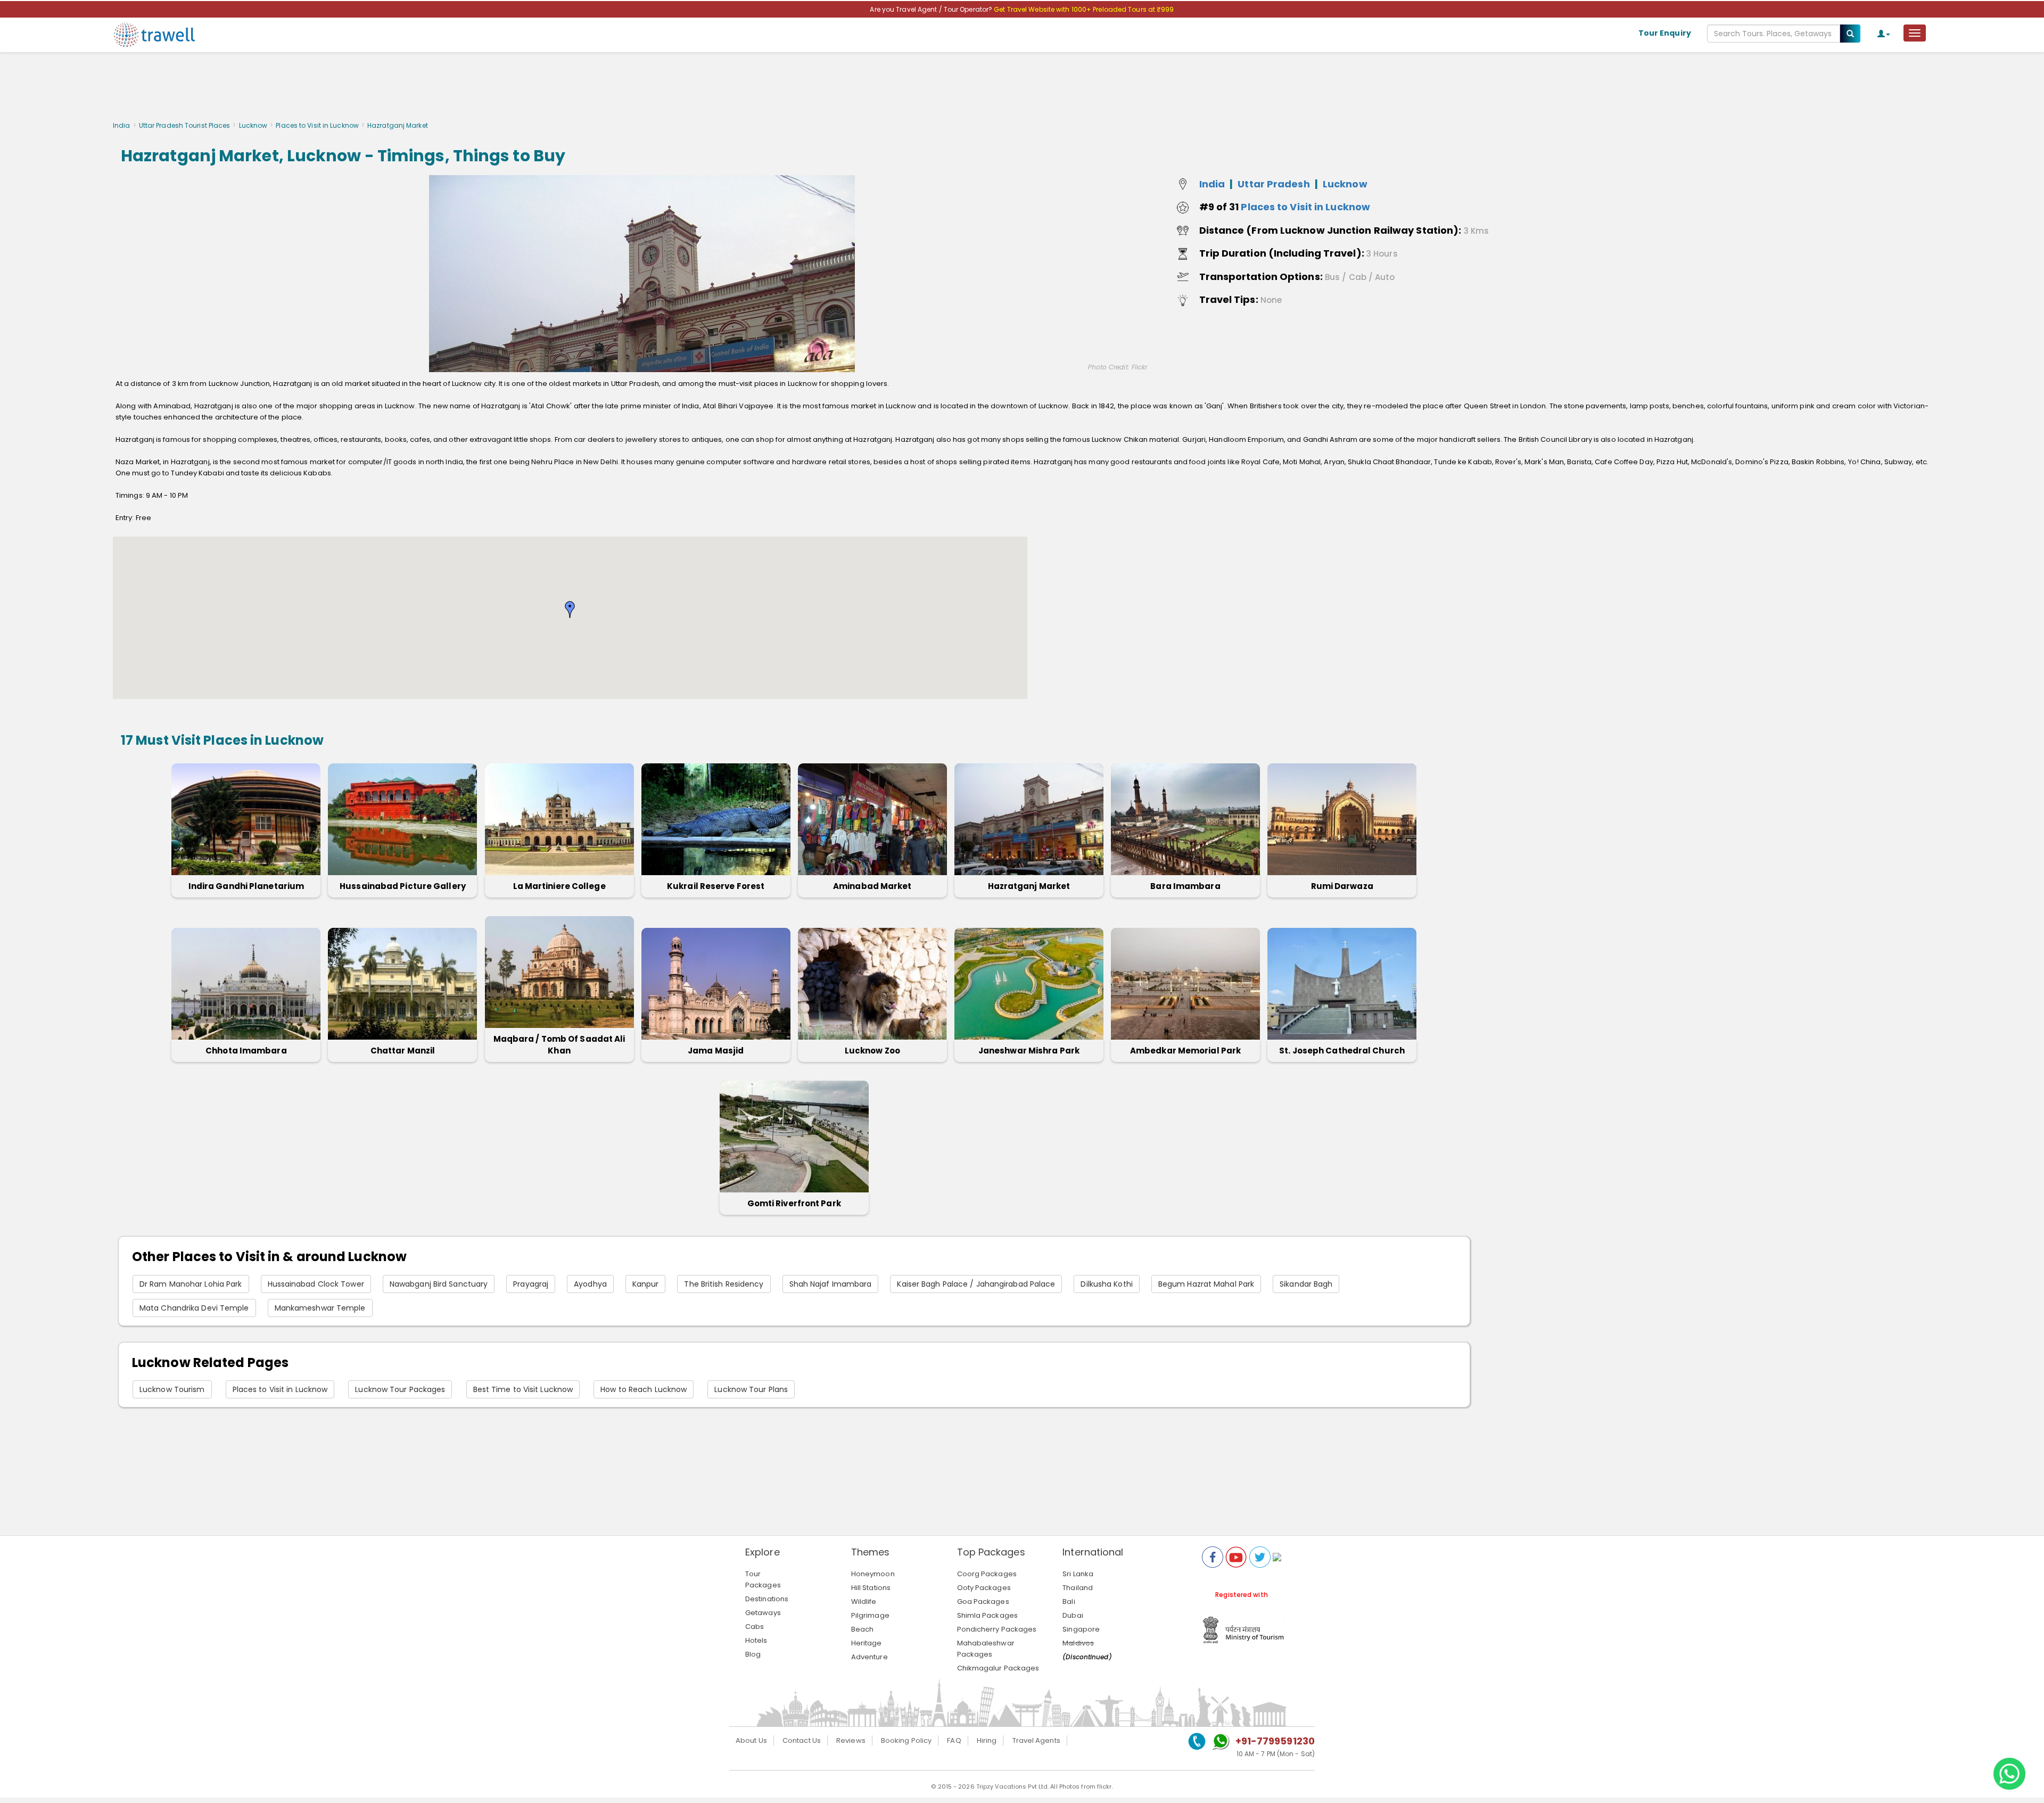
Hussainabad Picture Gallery (403, 886)
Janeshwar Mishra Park (1029, 1051)
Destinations (767, 1599)
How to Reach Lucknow (644, 1389)
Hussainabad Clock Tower (316, 1284)
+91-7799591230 (1275, 1741)
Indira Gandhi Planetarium (246, 886)
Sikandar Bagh (1306, 1284)
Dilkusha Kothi (1106, 1284)
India (122, 125)
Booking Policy (906, 1740)
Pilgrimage (870, 1615)
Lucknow (253, 125)
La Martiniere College (559, 886)
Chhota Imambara (246, 1051)
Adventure (869, 1657)
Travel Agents (1036, 1740)
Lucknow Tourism (172, 1389)
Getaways (763, 1613)
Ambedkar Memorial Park (1185, 1051)
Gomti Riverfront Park (794, 1203)
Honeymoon (873, 1574)
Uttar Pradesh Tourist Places (185, 125)
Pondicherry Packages (997, 1629)
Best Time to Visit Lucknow (523, 1389)
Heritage (867, 1643)
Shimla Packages (988, 1615)
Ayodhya (590, 1284)
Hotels (756, 1640)
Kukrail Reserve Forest (716, 886)
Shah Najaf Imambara (831, 1284)
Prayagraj (531, 1284)
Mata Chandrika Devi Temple (194, 1308)
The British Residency (724, 1284)
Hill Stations (871, 1588)
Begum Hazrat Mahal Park (1206, 1284)
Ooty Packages (984, 1588)
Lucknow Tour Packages (400, 1389)
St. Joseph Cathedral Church (1342, 1051)
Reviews (851, 1740)
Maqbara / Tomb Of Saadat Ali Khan (559, 1045)
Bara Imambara (1185, 886)
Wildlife (864, 1602)
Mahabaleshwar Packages (986, 1649)
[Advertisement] (1022, 89)
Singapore (1081, 1629)
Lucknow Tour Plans (751, 1389)
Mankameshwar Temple (320, 1308)
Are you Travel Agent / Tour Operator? (932, 9)
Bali (1069, 1602)
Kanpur (646, 1284)
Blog (753, 1654)
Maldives (1078, 1643)
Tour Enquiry (1665, 33)
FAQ (954, 1740)
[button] (570, 610)
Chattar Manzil (403, 1051)
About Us (751, 1740)
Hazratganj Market (1029, 886)
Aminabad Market (872, 886)
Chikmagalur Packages (998, 1668)
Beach (863, 1629)
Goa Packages (983, 1602)
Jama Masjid (716, 1051)
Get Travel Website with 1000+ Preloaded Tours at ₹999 (1084, 9)
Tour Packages (763, 1579)
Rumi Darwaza (1342, 886)
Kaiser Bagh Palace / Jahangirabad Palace (976, 1284)
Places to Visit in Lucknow (317, 125)
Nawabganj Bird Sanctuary (439, 1284)
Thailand (1078, 1588)
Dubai (1073, 1615)
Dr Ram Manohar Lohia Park (191, 1284)
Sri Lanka (1078, 1574)
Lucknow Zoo (872, 1051)
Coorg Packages (987, 1574)
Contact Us (802, 1740)
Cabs (755, 1627)
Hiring (987, 1740)
